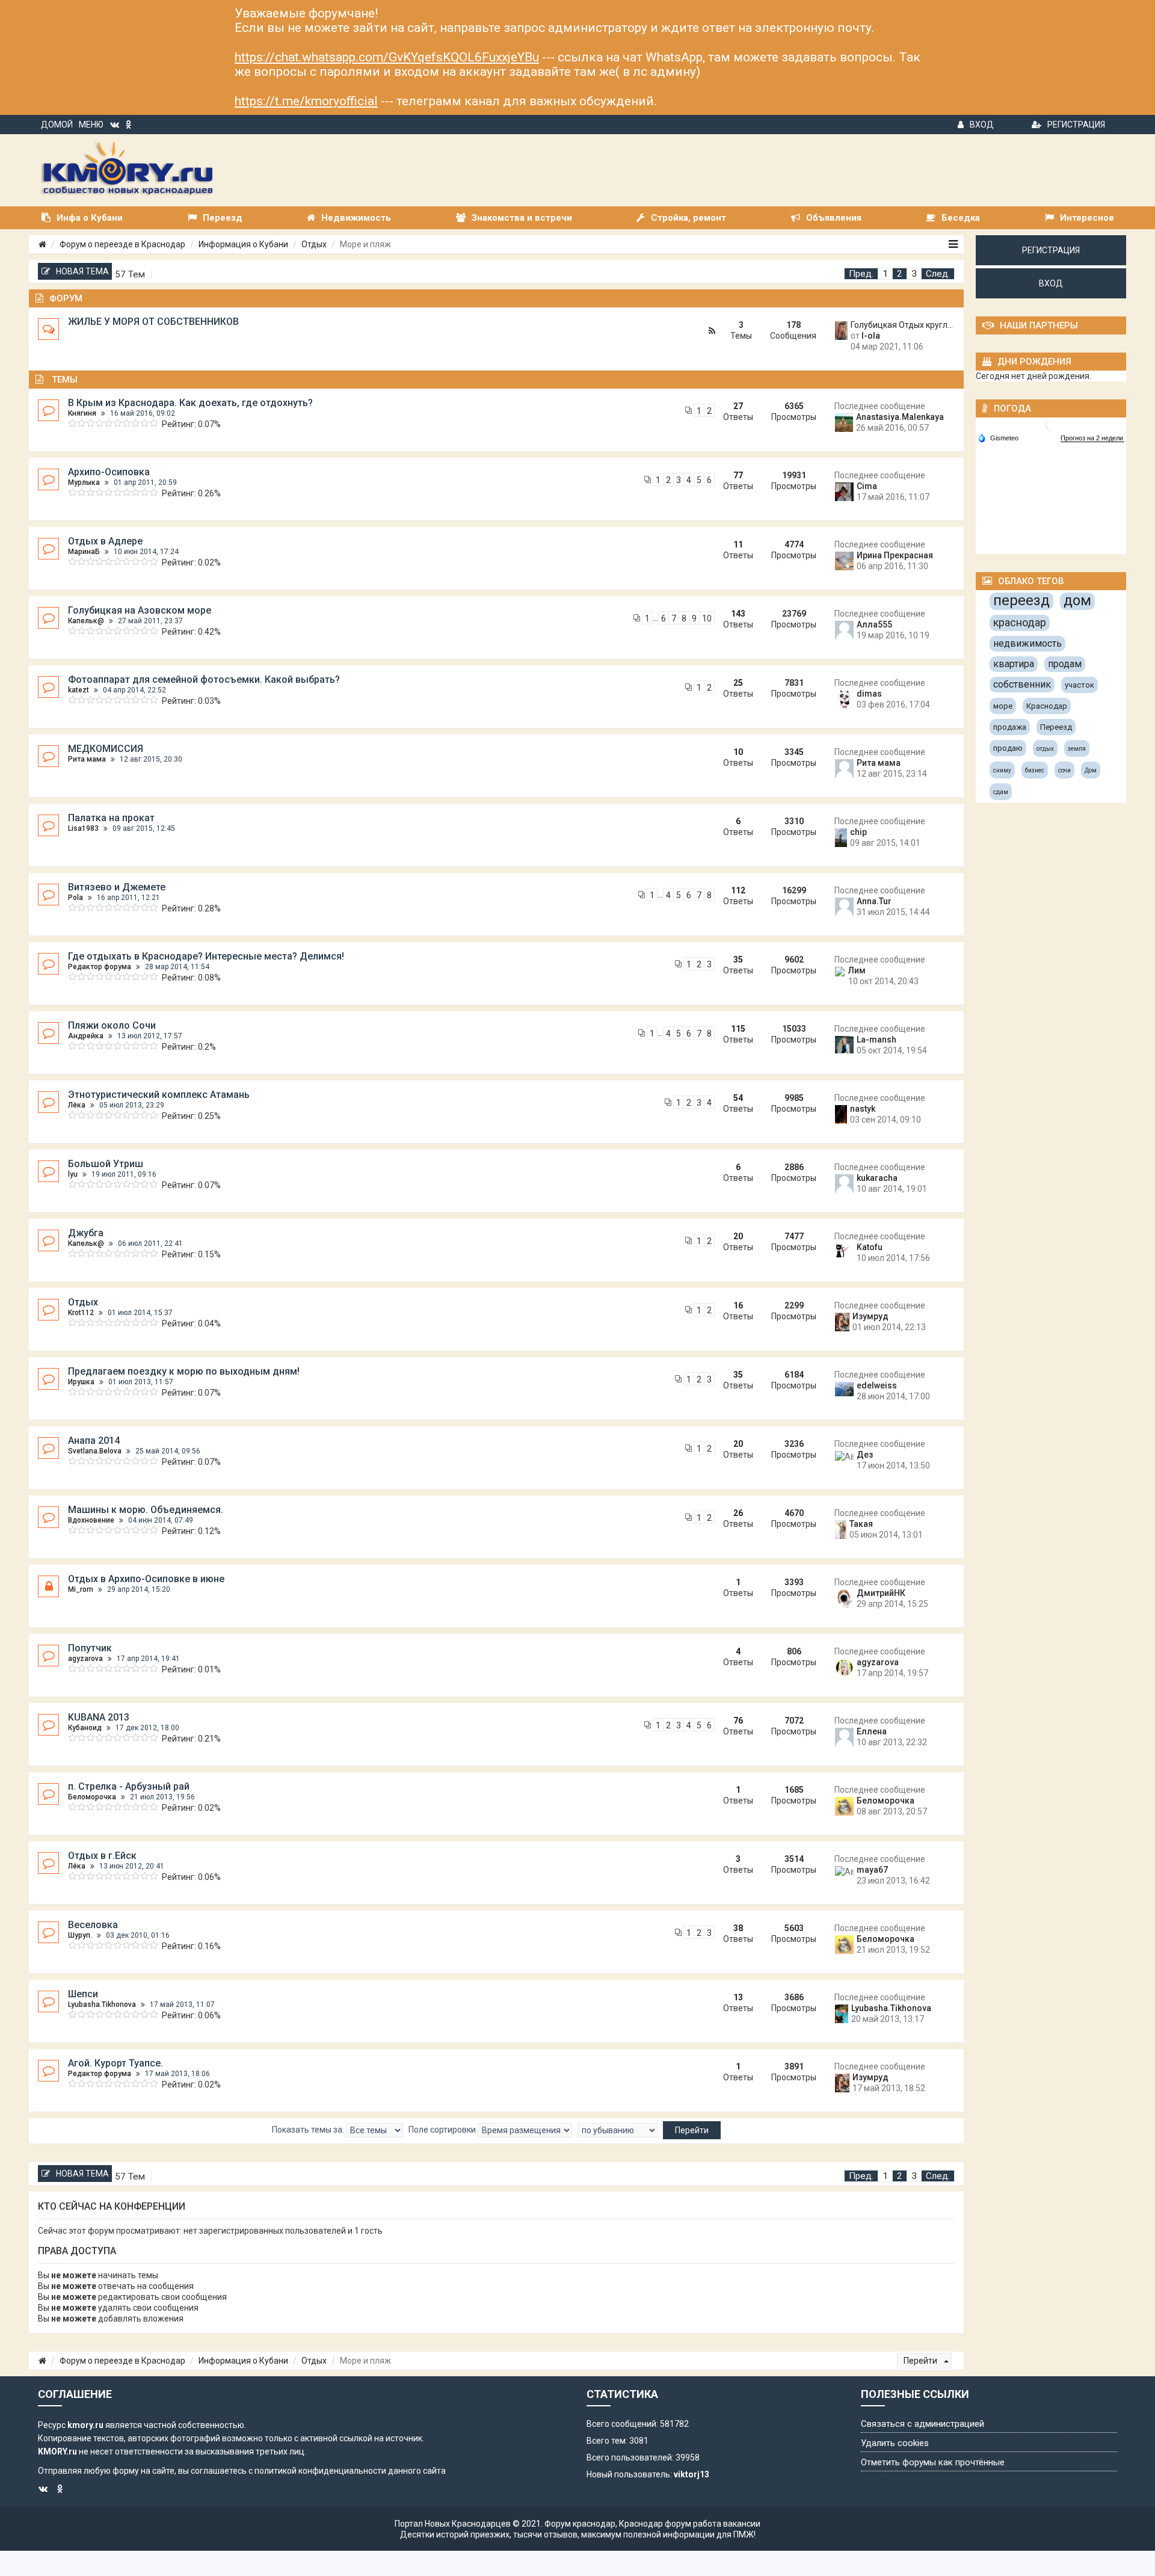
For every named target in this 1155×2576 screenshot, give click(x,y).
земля (1077, 749)
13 (738, 1997)
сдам (1001, 792)
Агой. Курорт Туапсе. (115, 2063)
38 (738, 1928)
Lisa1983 (83, 828)
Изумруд (870, 1316)
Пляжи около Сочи (112, 1025)
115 (738, 1029)
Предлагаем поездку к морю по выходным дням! (184, 1371)
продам (1065, 664)
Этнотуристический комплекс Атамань (159, 1095)
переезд (1021, 600)
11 (738, 544)
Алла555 (874, 624)
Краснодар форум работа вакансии (690, 2524)
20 (738, 1236)
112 (738, 890)
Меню (91, 125)
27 (738, 406)
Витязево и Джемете (117, 887)
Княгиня (82, 413)
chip (858, 832)
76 (738, 1721)
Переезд (1056, 727)
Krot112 (81, 1313)
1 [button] (885, 274)
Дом (1091, 770)
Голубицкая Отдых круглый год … (903, 325)
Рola (75, 898)
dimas (869, 694)
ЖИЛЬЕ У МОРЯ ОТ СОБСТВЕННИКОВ (153, 322)
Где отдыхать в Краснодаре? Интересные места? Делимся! (206, 956)
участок (1080, 685)
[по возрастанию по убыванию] (618, 2130)
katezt (79, 690)
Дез (865, 1455)
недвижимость (1027, 643)
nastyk (863, 1109)
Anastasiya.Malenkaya (900, 417)
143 (738, 614)
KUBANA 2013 (99, 1717)
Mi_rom (81, 1589)
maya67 (872, 1870)
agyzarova (85, 1659)
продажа (1010, 727)
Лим (857, 970)
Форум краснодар (580, 2524)
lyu (73, 1174)
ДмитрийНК (881, 1593)
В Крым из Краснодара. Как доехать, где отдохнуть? (190, 403)
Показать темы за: (309, 2130)
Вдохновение (91, 1520)
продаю (1008, 748)
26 (738, 1513)
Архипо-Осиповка (109, 472)
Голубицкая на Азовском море (140, 610)
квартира (1014, 664)
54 (738, 1098)
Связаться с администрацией (922, 2424)
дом (1077, 600)
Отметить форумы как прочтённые (933, 2462)
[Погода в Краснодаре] (1052, 424)
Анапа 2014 (94, 1441)
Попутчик (90, 1648)
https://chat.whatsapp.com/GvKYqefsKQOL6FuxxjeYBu (387, 57)
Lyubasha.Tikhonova (102, 2004)
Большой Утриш (106, 1164)
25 (738, 683)
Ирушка (81, 1382)
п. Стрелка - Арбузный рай (129, 1786)
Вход (982, 125)
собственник (1022, 684)
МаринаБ (84, 552)
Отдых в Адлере (105, 541)
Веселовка (93, 1925)
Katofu (870, 1247)
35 (738, 960)
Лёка (77, 1105)
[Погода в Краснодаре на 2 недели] (1092, 438)
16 (738, 1305)
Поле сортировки (443, 2130)
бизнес (1035, 770)
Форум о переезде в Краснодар (122, 244)
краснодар (1020, 622)
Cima (867, 486)
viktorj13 (691, 2474)
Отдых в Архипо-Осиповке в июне (146, 1579)
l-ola (871, 336)
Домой (57, 125)
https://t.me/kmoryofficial (306, 101)
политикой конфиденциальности (320, 2471)
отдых (1045, 749)
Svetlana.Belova (95, 1451)
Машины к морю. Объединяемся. (146, 1510)
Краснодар (1047, 706)
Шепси (83, 1994)
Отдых (314, 244)
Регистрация (1076, 125)
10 (707, 618)
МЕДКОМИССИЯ (106, 749)
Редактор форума (100, 967)
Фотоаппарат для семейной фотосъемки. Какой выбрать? (204, 679)
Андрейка (86, 1036)
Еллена (872, 1731)
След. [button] (938, 274)
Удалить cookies (895, 2443)
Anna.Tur (874, 901)
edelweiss (877, 1385)
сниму (1002, 770)
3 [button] (914, 274)
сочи (1064, 770)
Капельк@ (86, 621)
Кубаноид (85, 1728)
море (1003, 706)
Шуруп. (80, 1935)
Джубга (86, 1233)
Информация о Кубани (243, 244)
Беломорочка (92, 1797)
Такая (861, 1524)
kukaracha (877, 1178)
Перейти (921, 2361)
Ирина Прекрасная (895, 555)
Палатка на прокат (111, 818)
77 (738, 475)
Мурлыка (84, 482)
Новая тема (82, 271)
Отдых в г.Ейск (102, 1856)
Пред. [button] (861, 274)
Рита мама (87, 759)
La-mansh (876, 1040)
